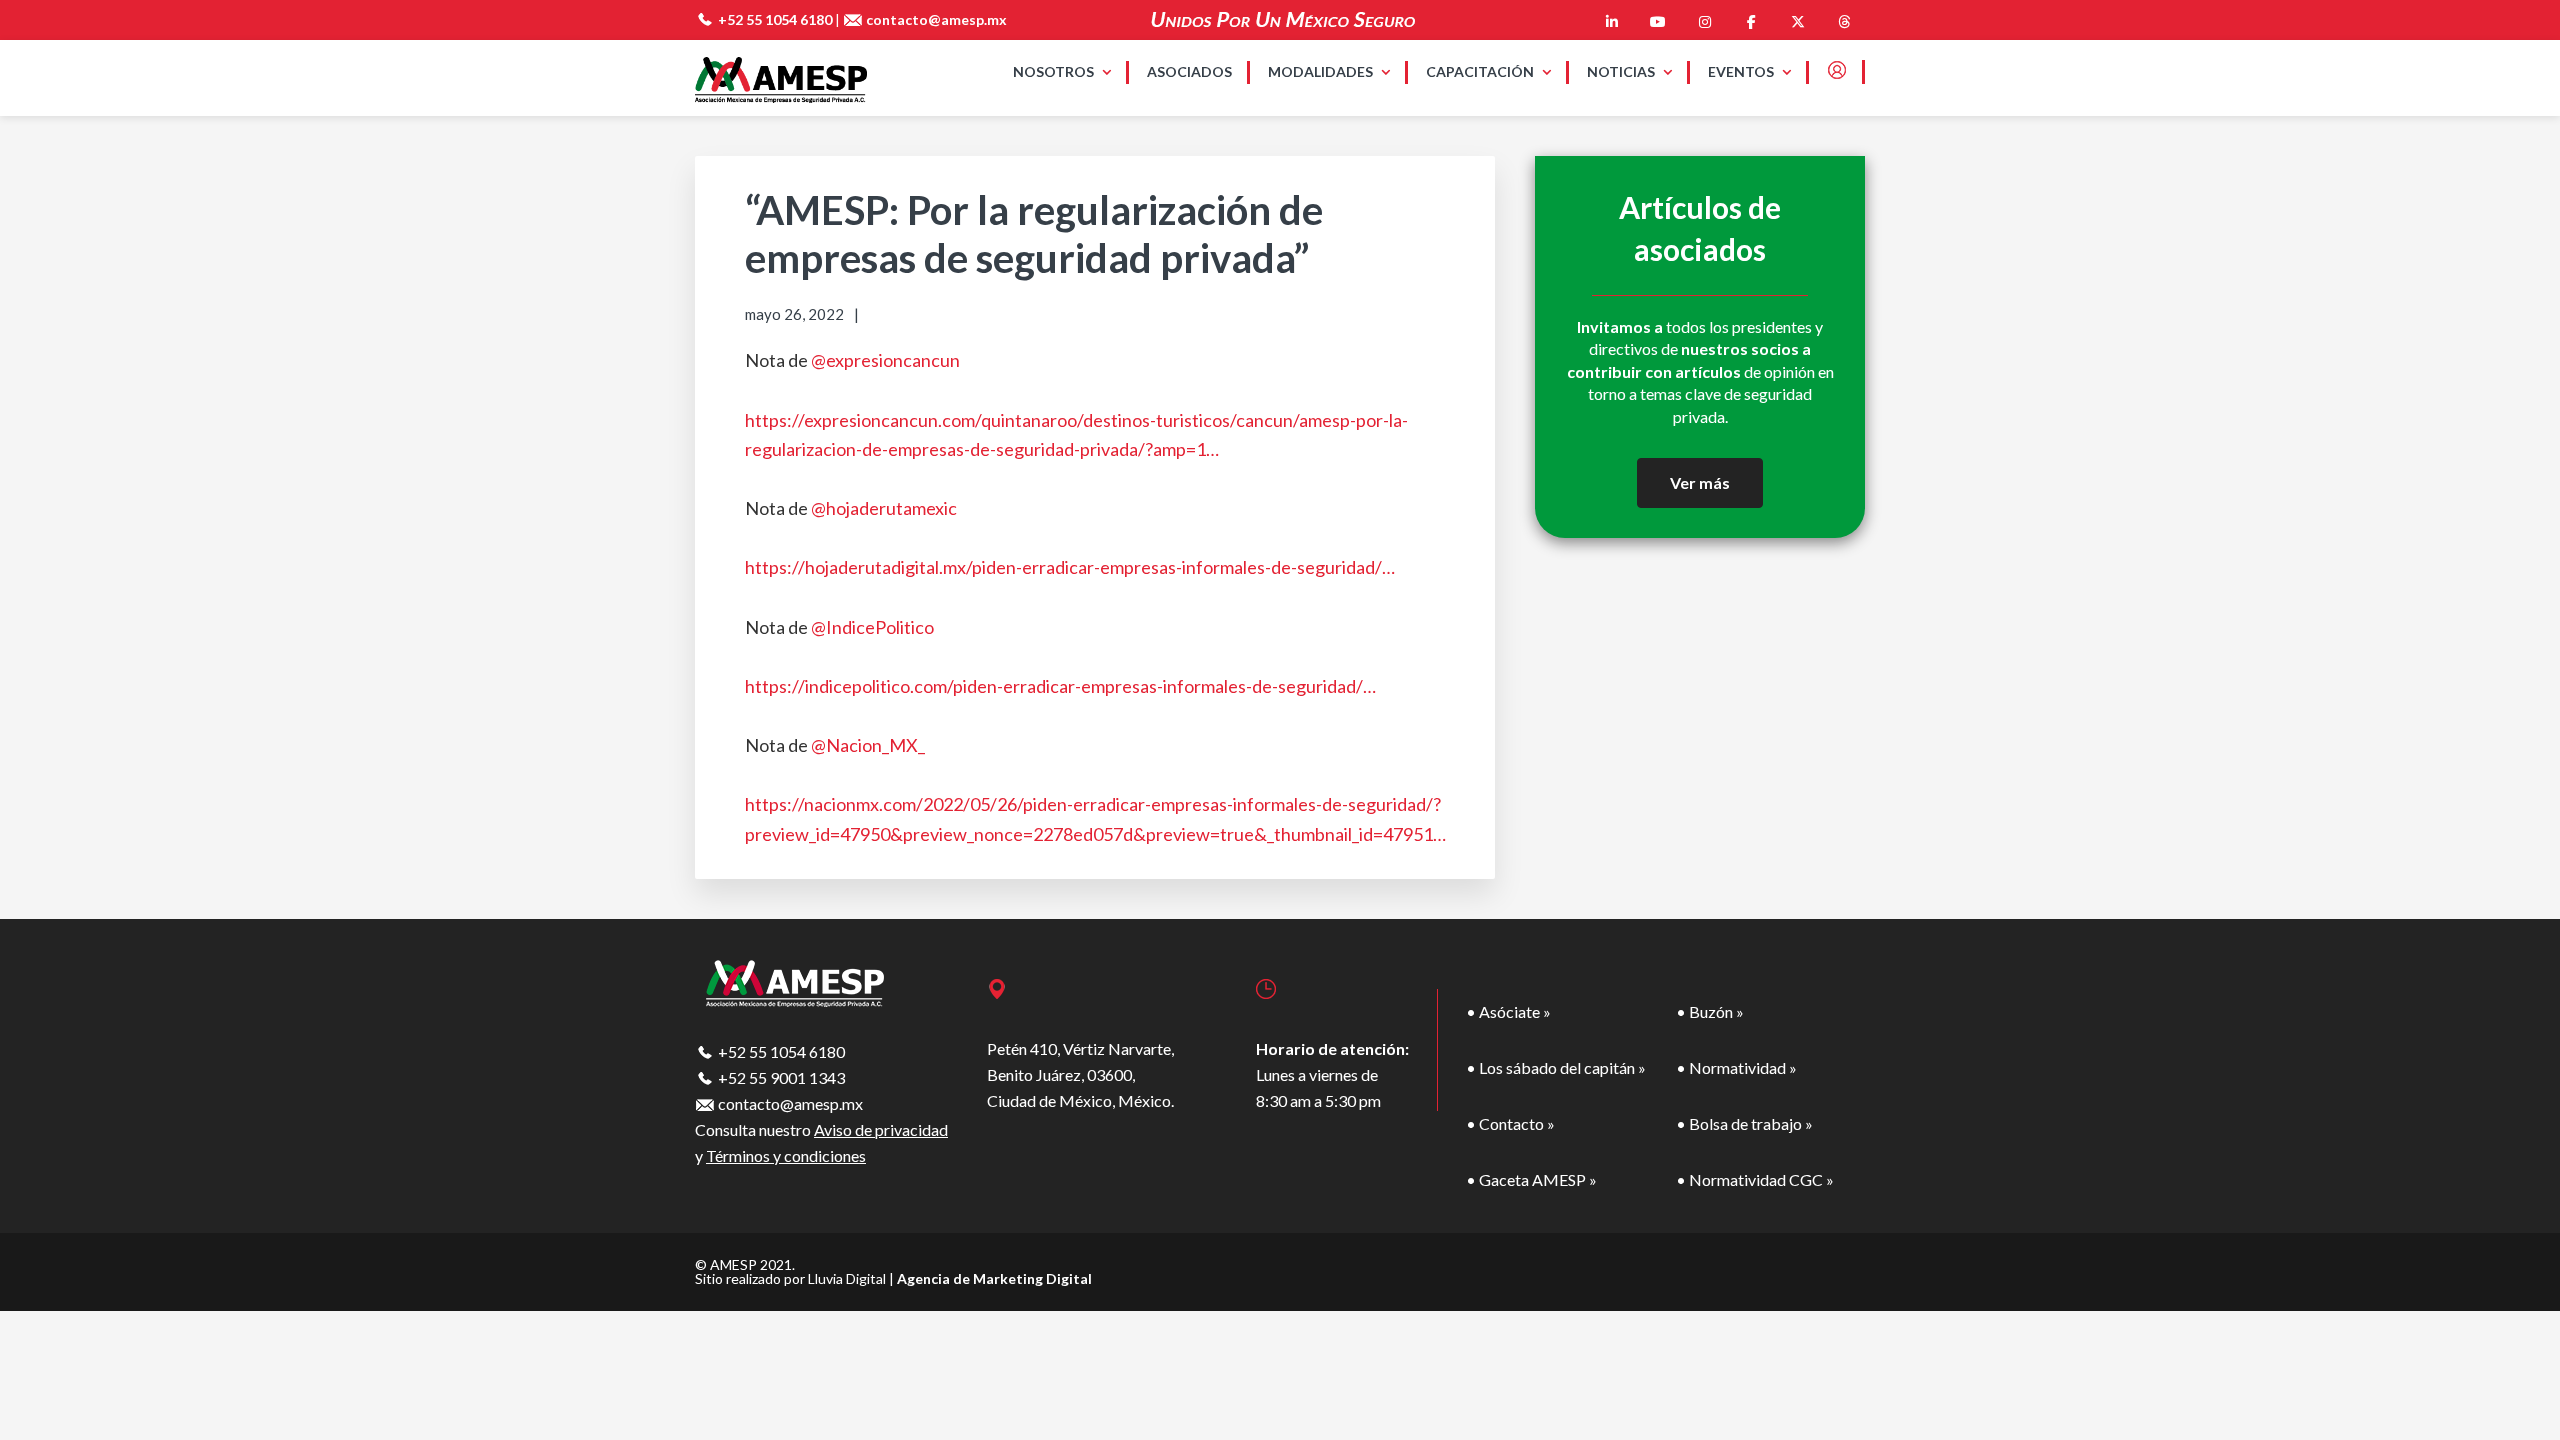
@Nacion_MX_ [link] (868, 745)
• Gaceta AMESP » (1531, 1179)
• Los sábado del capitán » (1556, 1067)
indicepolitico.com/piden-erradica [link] (1060, 686)
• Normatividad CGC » (1755, 1179)
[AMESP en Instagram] (1705, 22)
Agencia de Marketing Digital (994, 1278)
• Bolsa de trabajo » (1744, 1123)
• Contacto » (1510, 1123)
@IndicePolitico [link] (872, 627)
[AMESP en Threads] (1844, 22)
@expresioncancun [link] (885, 360)
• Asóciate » (1508, 1011)
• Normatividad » (1736, 1067)
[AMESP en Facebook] (1751, 22)
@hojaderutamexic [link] (884, 508)
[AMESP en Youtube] (1658, 22)
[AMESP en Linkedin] (1612, 22)
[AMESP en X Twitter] (1798, 22)
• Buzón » (1710, 1011)
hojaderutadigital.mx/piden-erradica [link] (1070, 567)
